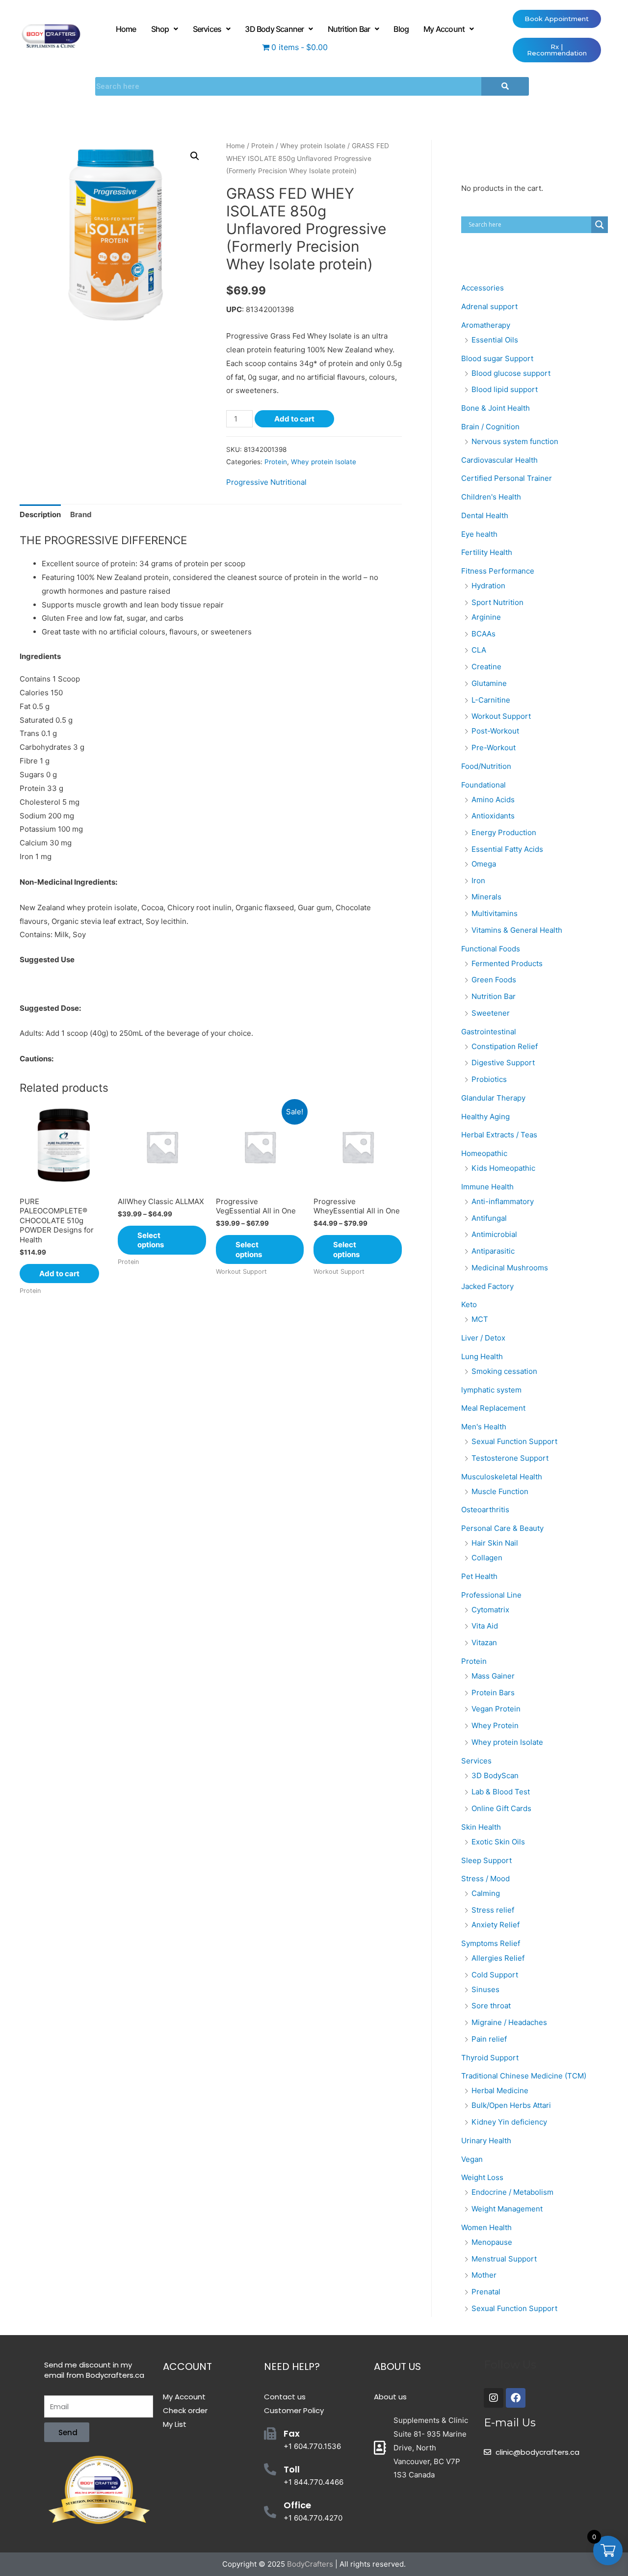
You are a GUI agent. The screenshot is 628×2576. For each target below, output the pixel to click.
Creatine (486, 667)
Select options (151, 1240)
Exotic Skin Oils (498, 1842)
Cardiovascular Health (499, 460)
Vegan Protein (496, 1709)
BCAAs (484, 634)
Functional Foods (491, 949)
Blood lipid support (505, 389)
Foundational (484, 785)
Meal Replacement (493, 1408)
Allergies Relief (498, 1958)
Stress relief (493, 1910)
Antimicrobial (494, 1234)
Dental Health (485, 515)
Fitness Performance (498, 571)
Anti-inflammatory (503, 1201)
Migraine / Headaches (509, 2022)
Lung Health (482, 1356)
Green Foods (494, 980)
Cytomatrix (490, 1610)
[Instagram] (494, 2398)
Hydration (488, 586)
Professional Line (491, 1595)
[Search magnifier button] (600, 225)
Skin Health (481, 1827)
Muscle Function (500, 1491)
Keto (469, 1304)
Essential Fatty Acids (507, 849)
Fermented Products (507, 963)
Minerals (486, 897)
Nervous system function (515, 441)
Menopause (492, 2242)
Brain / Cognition (490, 427)
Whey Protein (495, 1725)
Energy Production (504, 832)
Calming (486, 1893)
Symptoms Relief (491, 1943)
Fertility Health (487, 552)
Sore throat (491, 2006)
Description (40, 514)
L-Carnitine (491, 700)
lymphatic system (491, 1390)
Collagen (487, 1558)
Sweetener (491, 1013)
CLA (479, 650)
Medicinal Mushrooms (510, 1268)
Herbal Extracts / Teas (499, 1135)
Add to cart (294, 419)
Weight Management (507, 2209)
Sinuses (485, 1989)
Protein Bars (493, 1693)
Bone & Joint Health (496, 408)
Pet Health (479, 1576)
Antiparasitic (493, 1251)
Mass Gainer (493, 1676)
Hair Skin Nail (495, 1543)
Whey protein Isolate (313, 146)
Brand (81, 514)
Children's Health (491, 497)
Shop (160, 29)
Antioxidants (493, 816)
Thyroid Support (490, 2058)
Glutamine (489, 683)
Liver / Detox (483, 1338)
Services (207, 29)
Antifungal (489, 1218)
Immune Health (487, 1187)
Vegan (472, 2159)
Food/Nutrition (486, 766)
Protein (262, 146)
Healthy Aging (485, 1117)
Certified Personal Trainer (507, 478)
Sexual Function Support (514, 1441)
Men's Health (484, 1427)
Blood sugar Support (497, 358)
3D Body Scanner (274, 29)
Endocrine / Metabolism (512, 2192)
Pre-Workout (494, 748)
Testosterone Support (510, 1458)
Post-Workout (495, 731)
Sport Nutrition (497, 602)
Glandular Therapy (493, 1098)
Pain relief (489, 2039)
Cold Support (495, 1975)
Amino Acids (493, 800)
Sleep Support (486, 1860)
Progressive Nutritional (266, 482)
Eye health (479, 534)
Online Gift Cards (501, 1808)
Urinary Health (486, 2141)
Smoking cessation (504, 1371)
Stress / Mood (485, 1879)
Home (126, 29)
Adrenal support (489, 306)
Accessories (483, 288)
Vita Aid (485, 1626)
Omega (484, 864)
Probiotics (489, 1079)
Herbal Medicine (500, 2090)
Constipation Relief (505, 1046)
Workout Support (501, 716)
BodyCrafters (310, 2564)
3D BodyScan (495, 1775)
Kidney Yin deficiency (509, 2122)
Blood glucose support (511, 373)
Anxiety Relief (496, 1925)
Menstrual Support (504, 2259)
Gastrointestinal (489, 1032)
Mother (484, 2275)
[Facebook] (516, 2398)
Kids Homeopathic (503, 1168)
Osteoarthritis (485, 1510)
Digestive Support (503, 1063)
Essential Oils (495, 340)
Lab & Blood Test (501, 1792)
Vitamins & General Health (517, 930)
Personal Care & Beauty (502, 1528)
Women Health (486, 2227)
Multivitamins (495, 913)
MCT (480, 1319)
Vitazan (484, 1643)
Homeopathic (484, 1153)
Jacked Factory (487, 1286)
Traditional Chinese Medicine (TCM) (524, 2076)
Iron (478, 881)
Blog (401, 29)
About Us (397, 2366)
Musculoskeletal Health (502, 1477)
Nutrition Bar (349, 29)
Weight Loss (482, 2177)
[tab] (40, 515)
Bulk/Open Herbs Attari (511, 2105)
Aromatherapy (486, 325)
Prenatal (486, 2292)
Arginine (486, 617)
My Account (444, 29)
